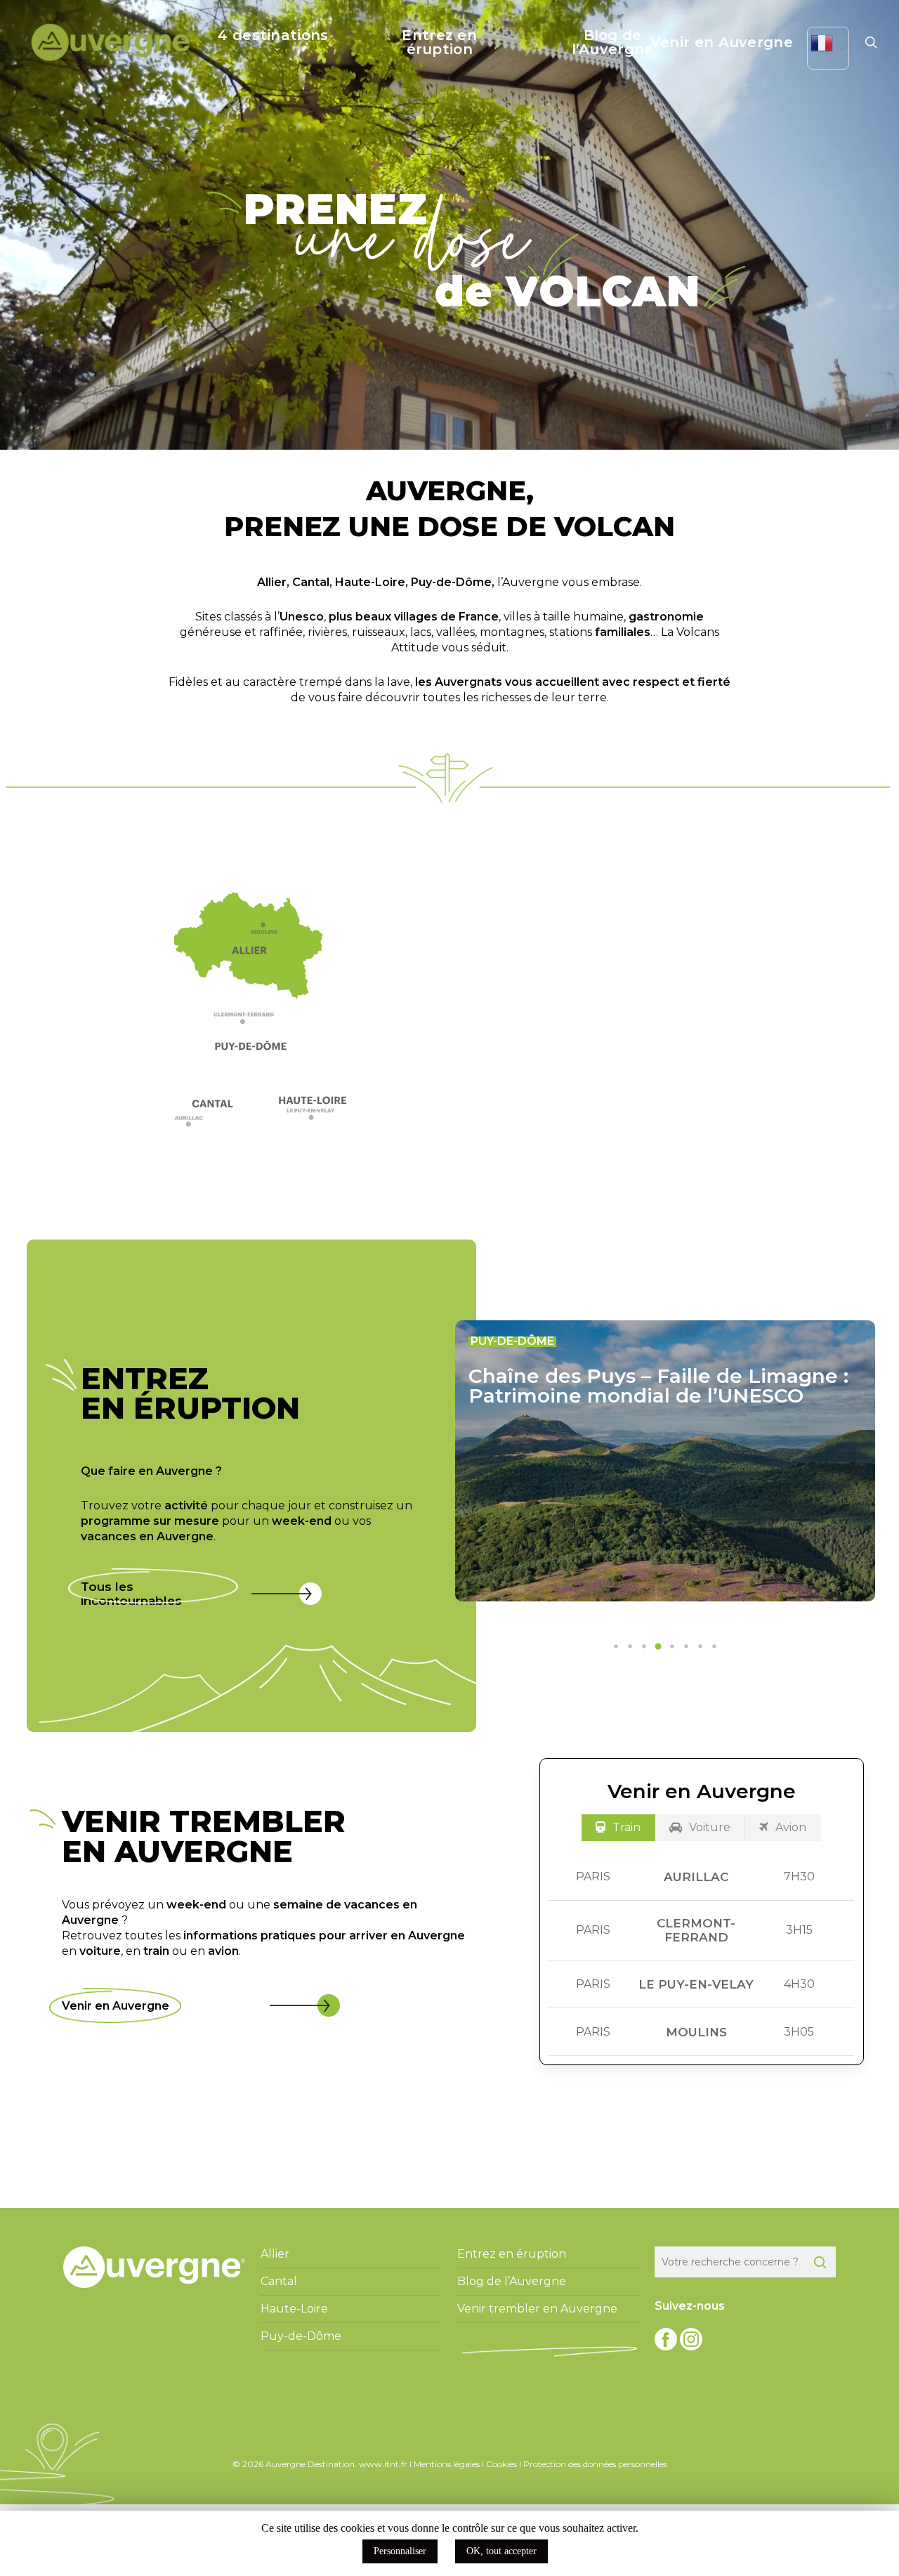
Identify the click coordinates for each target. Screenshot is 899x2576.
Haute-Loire (370, 582)
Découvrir (634, 1132)
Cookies (501, 2464)
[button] (253, 1022)
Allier (272, 582)
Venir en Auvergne (116, 2006)
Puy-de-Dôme (451, 582)
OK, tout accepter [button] (501, 2551)
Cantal (311, 582)
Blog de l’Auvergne (512, 2281)
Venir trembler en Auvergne (537, 2309)
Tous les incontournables (131, 1594)
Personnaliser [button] (400, 2551)
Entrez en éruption (512, 2254)
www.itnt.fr (383, 2464)
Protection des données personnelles (595, 2464)
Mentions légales (447, 2464)
